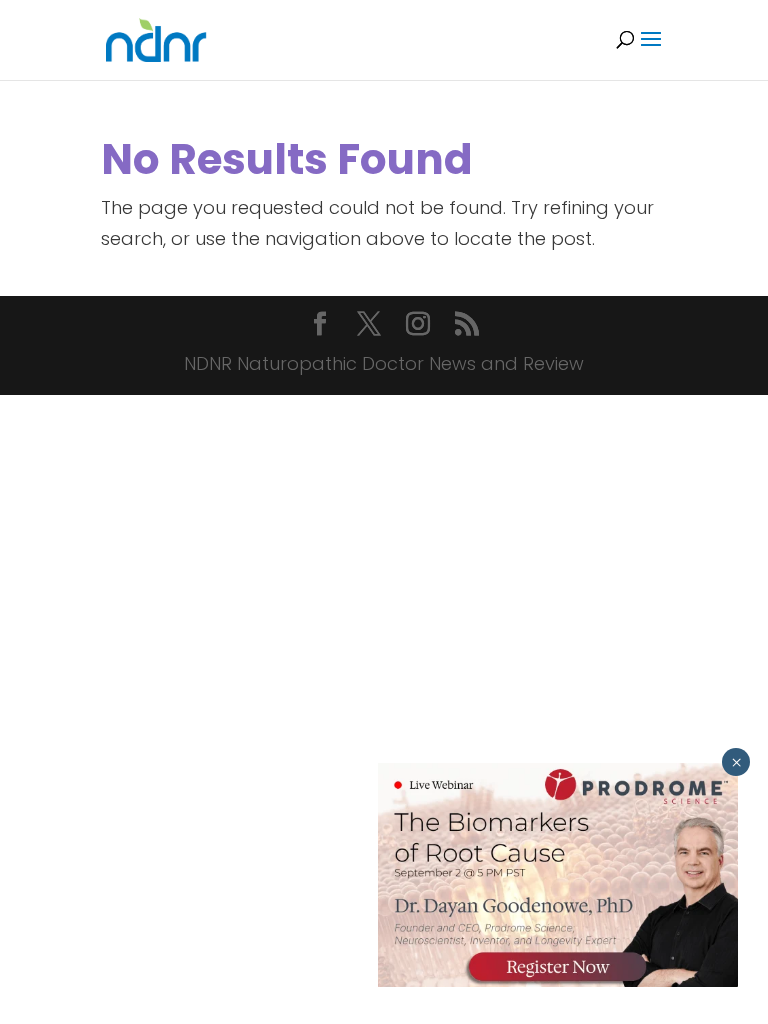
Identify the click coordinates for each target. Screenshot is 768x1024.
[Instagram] (418, 326)
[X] (369, 326)
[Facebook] (320, 326)
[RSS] (467, 326)
